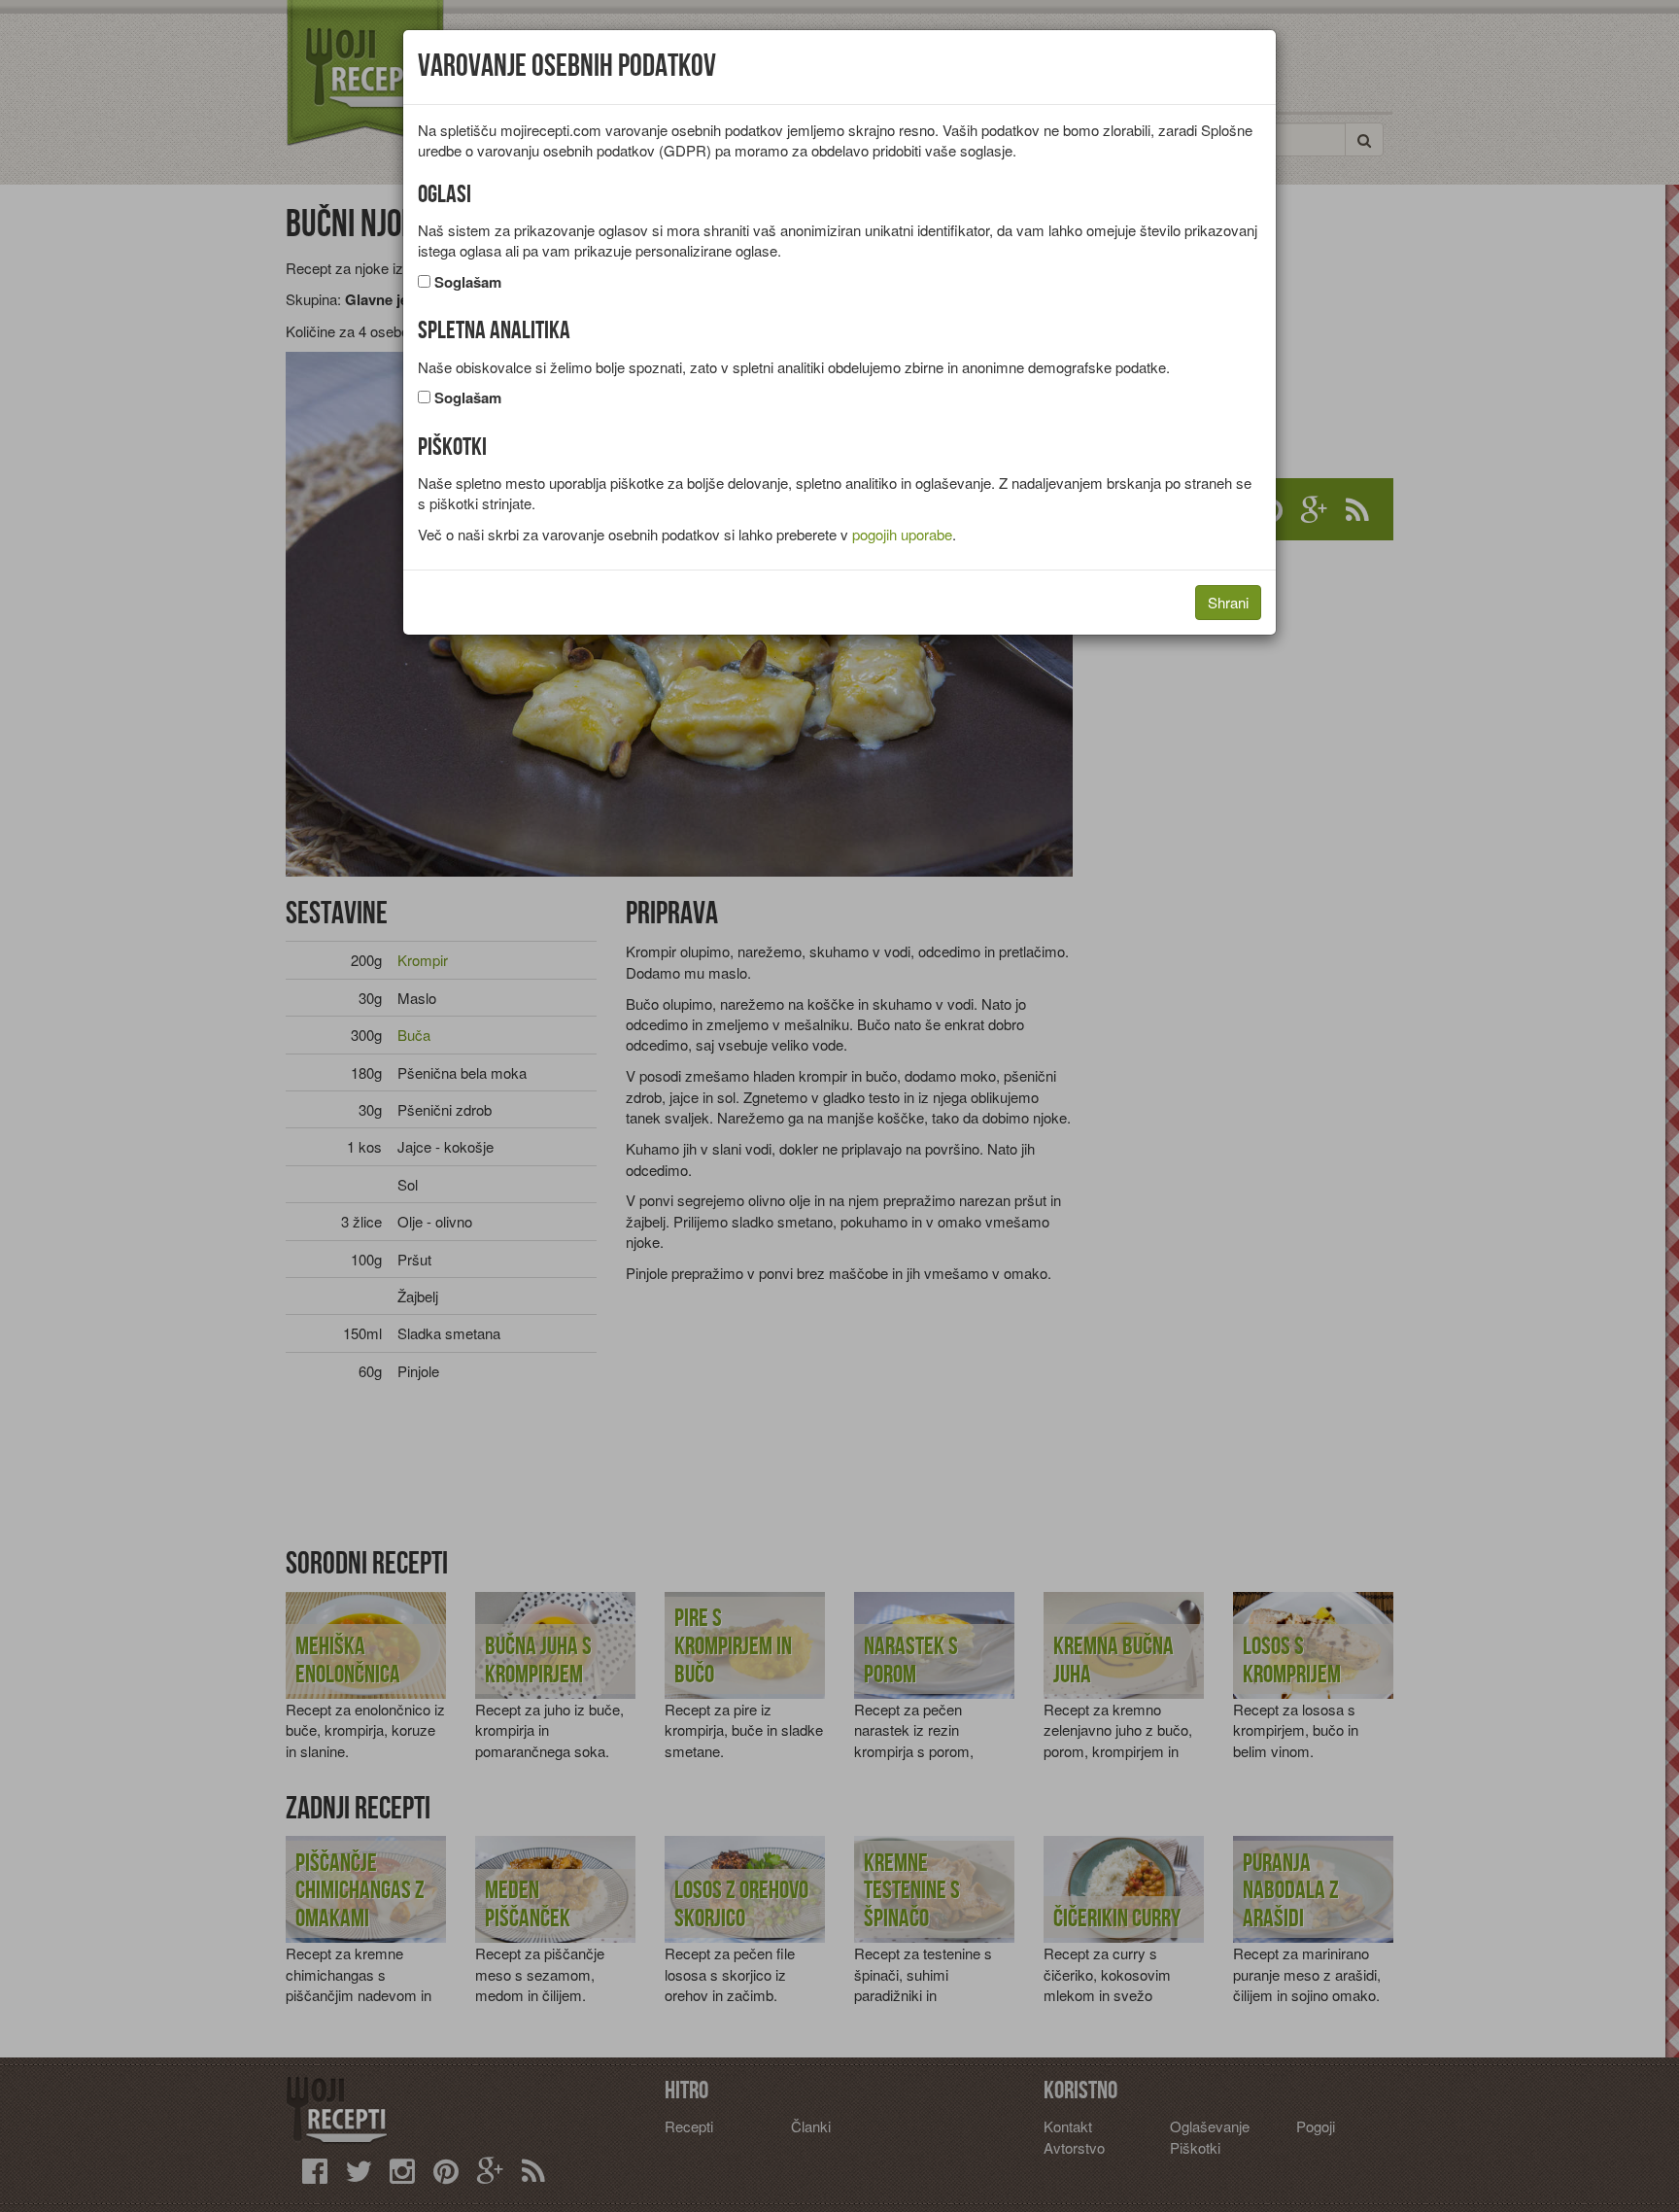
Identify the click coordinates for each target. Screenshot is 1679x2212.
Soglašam (468, 282)
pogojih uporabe (902, 534)
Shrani (1228, 602)
